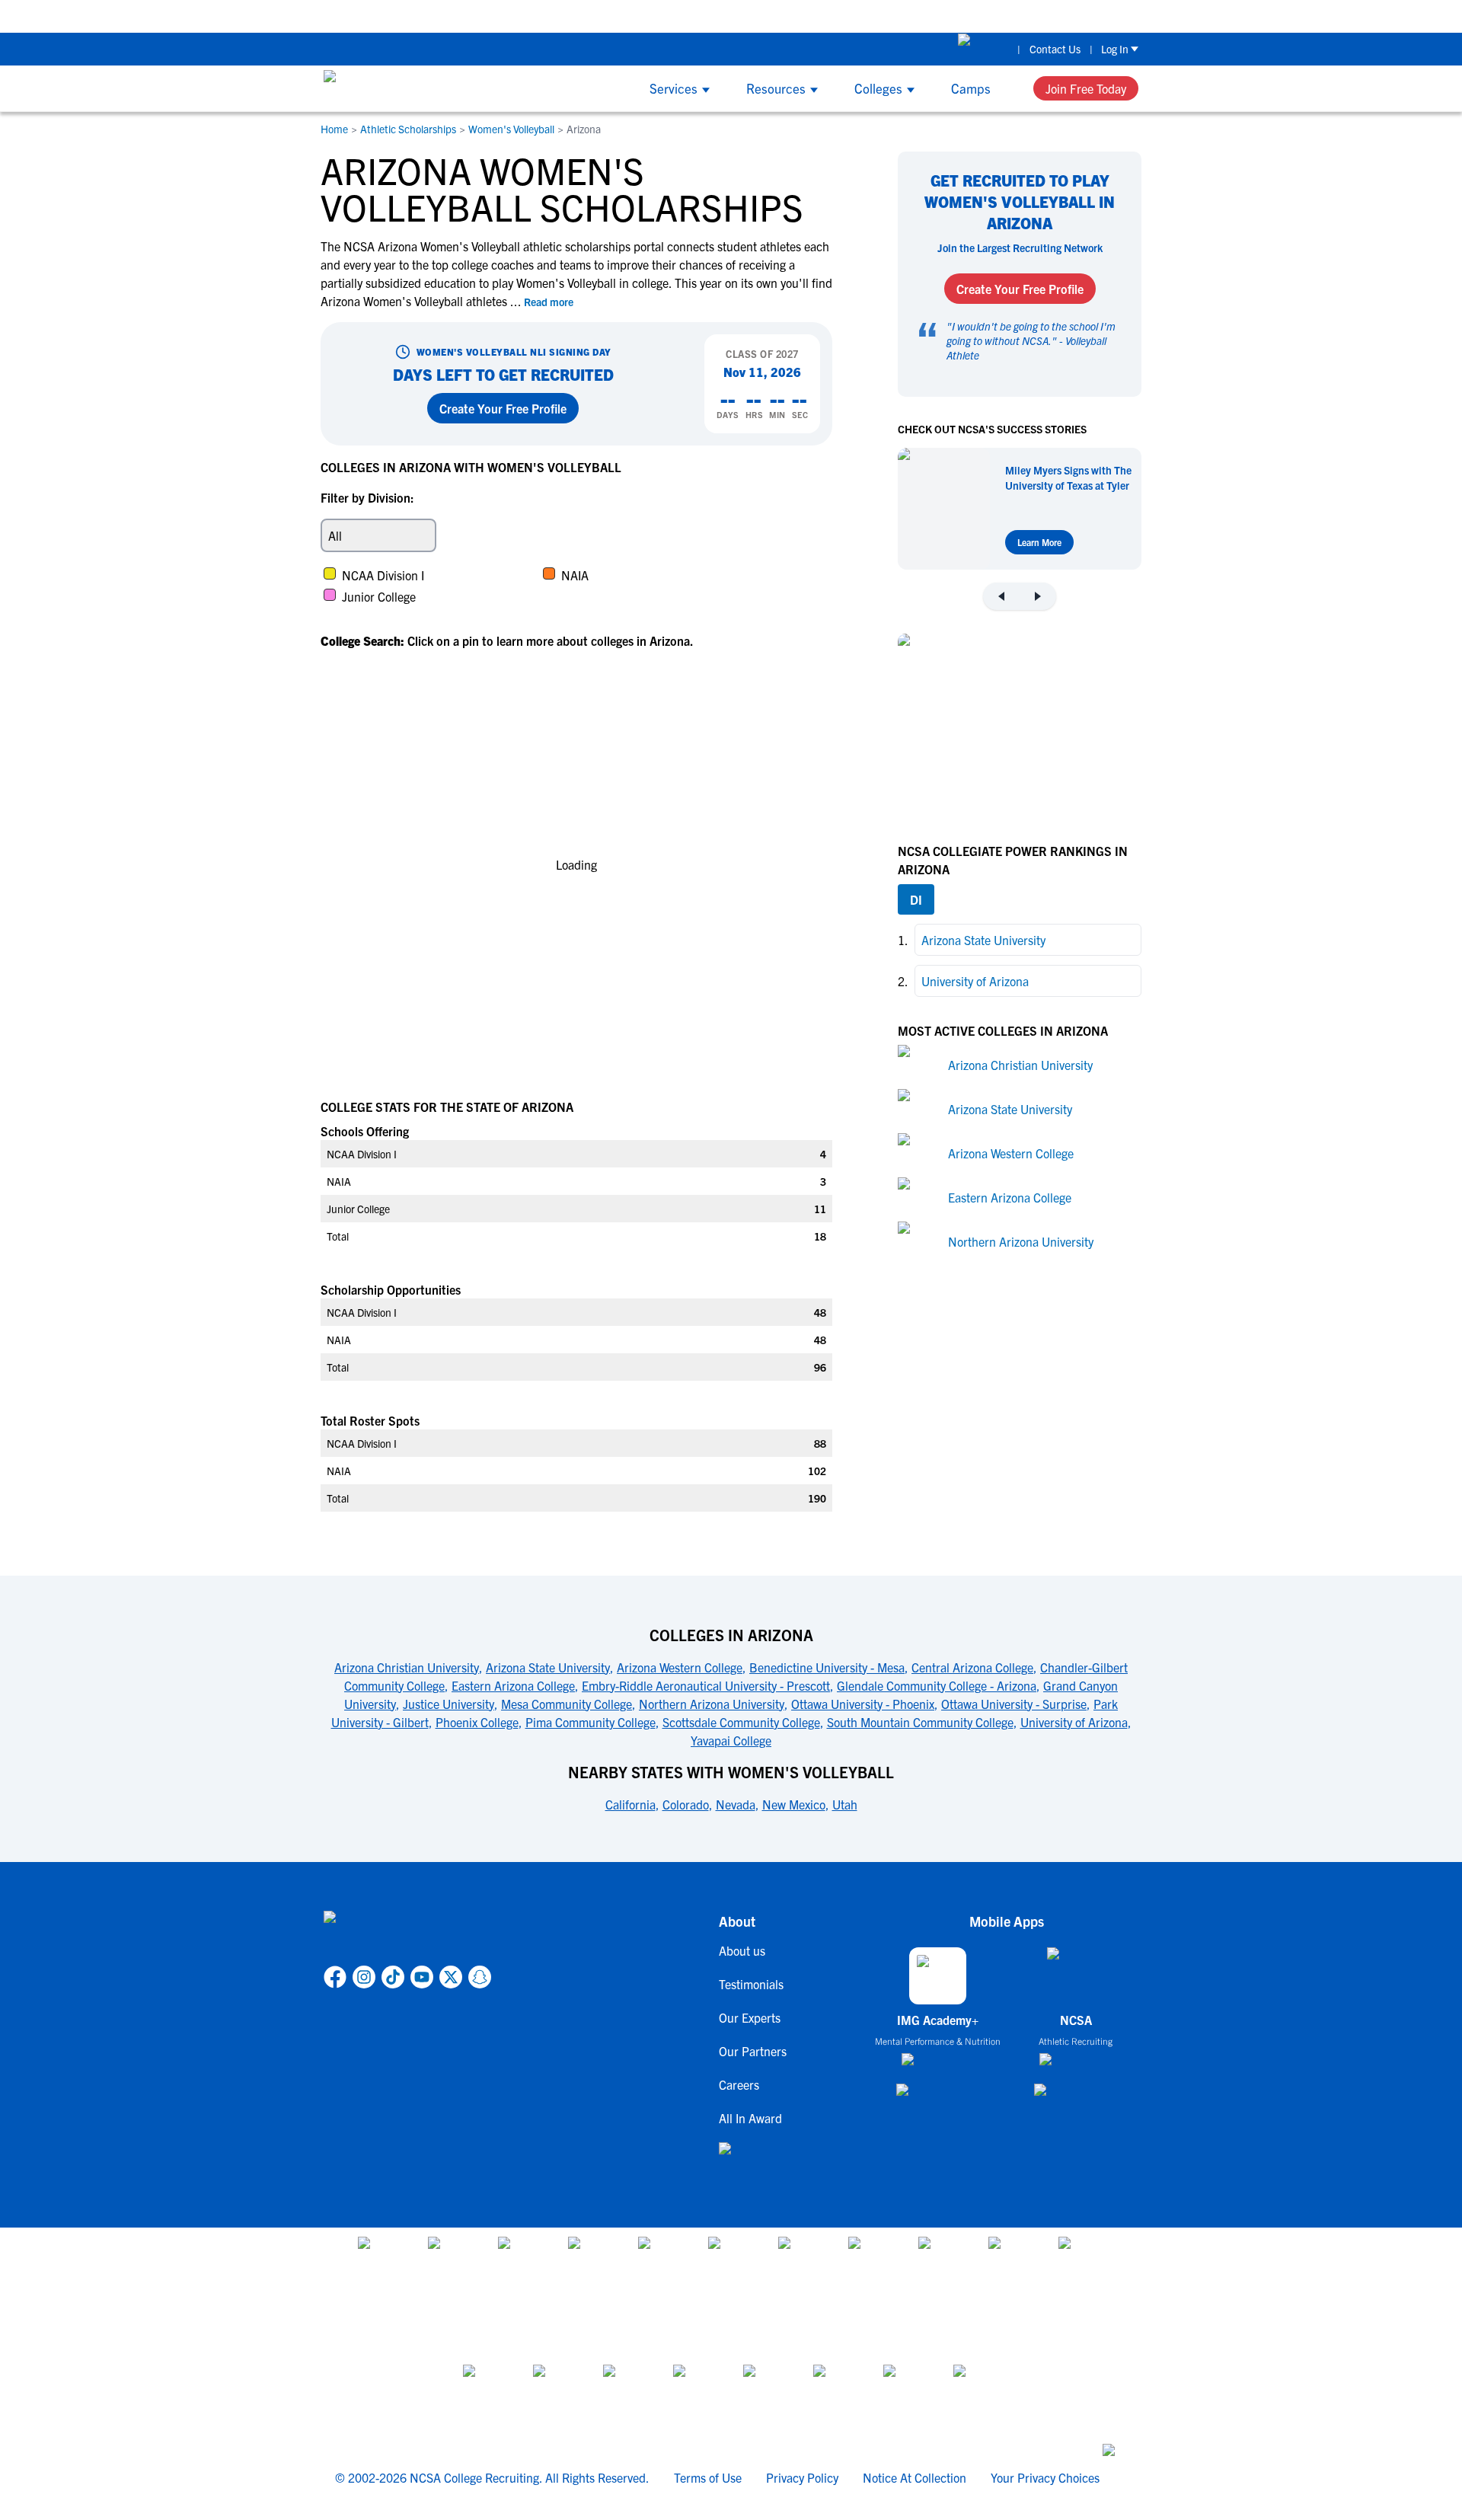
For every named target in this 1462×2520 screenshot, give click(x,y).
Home (334, 129)
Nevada (736, 1804)
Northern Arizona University (1021, 1241)
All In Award (750, 2118)
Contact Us (1055, 49)
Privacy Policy (802, 2477)
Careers (739, 2084)
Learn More (1039, 542)
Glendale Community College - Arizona (937, 1685)
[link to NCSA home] (407, 1935)
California (630, 1804)
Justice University (448, 1704)
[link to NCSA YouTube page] (422, 1977)
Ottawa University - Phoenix (863, 1704)
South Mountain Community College (920, 1722)
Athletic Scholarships (408, 129)
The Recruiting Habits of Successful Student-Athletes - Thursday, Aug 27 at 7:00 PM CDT (1152, 16)
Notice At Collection (915, 2477)
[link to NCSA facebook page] (335, 1977)
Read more (549, 302)
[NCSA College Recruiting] (381, 88)
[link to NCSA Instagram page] (364, 1977)
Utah (845, 1804)
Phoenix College (477, 1722)
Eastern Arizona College (1010, 1196)
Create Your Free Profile (503, 408)
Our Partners (753, 2051)
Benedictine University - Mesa (827, 1667)
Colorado (686, 1804)
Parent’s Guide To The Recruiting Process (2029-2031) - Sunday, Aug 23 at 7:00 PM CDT (683, 16)
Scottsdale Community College (741, 1722)
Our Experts (750, 2017)
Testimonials (751, 1984)
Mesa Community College (567, 1704)
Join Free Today (1086, 88)
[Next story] (1038, 596)
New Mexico (794, 1804)
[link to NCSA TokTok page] (393, 1977)
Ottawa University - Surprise (1014, 1704)
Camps (971, 88)
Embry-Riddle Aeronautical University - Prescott (706, 1685)
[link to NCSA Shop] (983, 49)
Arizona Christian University (1020, 1064)
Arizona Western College (1011, 1152)
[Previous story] (1001, 596)
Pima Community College (591, 1722)
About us (742, 1950)
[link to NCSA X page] (451, 1977)
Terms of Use (708, 2477)
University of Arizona (1074, 1722)
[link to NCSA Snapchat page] (480, 1977)
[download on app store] (938, 2065)
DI (916, 899)
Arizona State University (1010, 1108)
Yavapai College (731, 1740)
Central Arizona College (972, 1667)
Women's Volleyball (511, 129)
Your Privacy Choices (1045, 2477)
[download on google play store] (938, 2097)
